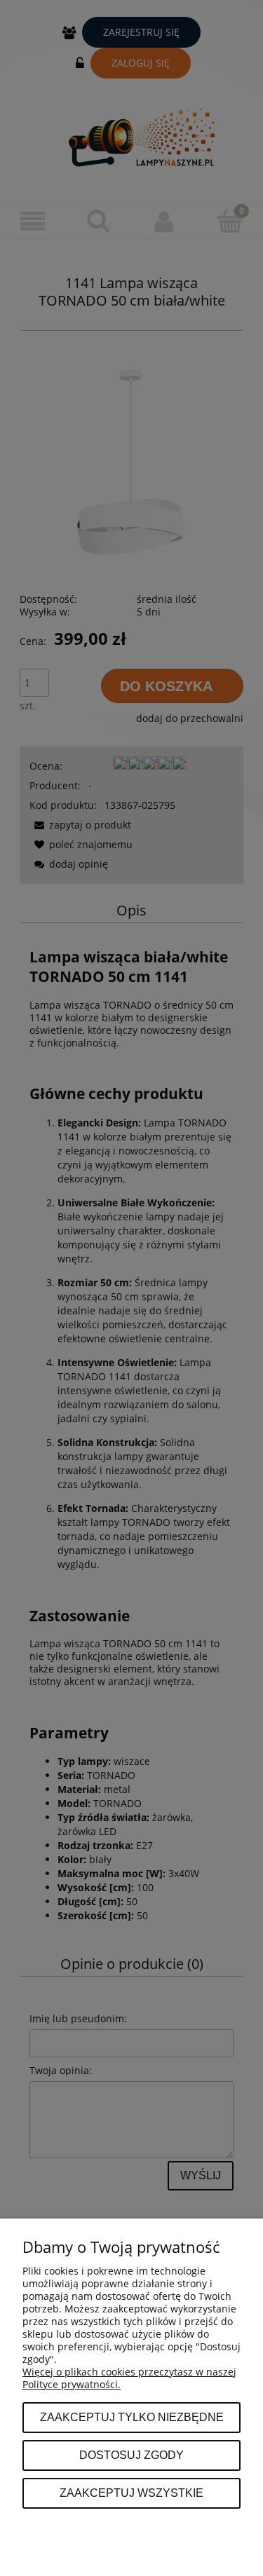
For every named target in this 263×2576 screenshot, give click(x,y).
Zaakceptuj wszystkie (131, 2493)
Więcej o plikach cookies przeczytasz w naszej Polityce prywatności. (129, 2378)
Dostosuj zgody (131, 2455)
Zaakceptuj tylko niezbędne (132, 2417)
